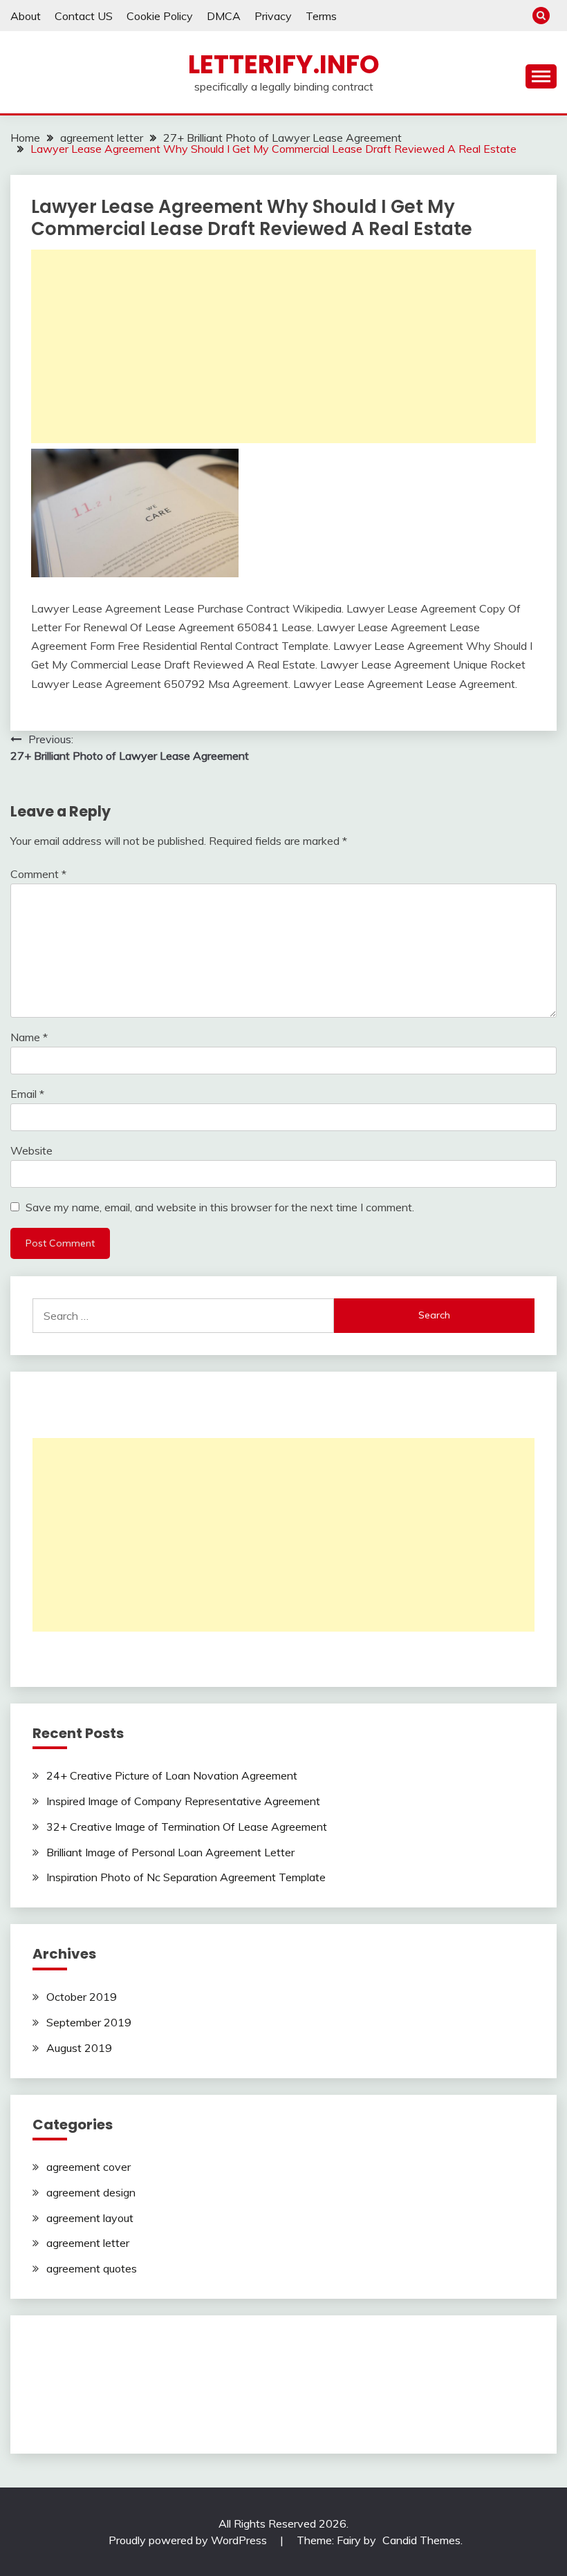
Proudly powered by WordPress (189, 2540)
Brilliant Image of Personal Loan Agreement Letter (170, 1852)
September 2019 (89, 2022)
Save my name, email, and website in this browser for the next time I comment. (220, 1207)
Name (29, 1037)
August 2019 (79, 2048)
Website (31, 1150)
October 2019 (82, 1997)
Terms (321, 16)
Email (27, 1094)
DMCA (224, 16)
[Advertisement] (283, 346)
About (26, 16)
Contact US (84, 16)
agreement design (91, 2192)
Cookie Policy (160, 16)
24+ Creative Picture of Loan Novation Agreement (172, 1775)
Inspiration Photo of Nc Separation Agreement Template (186, 1877)
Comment (38, 874)
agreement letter (88, 2243)
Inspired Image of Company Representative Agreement (183, 1801)
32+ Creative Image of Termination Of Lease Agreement (187, 1827)
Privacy (273, 16)
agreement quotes (92, 2268)
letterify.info (284, 64)
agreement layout (90, 2218)
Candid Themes (421, 2540)
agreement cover (89, 2167)
